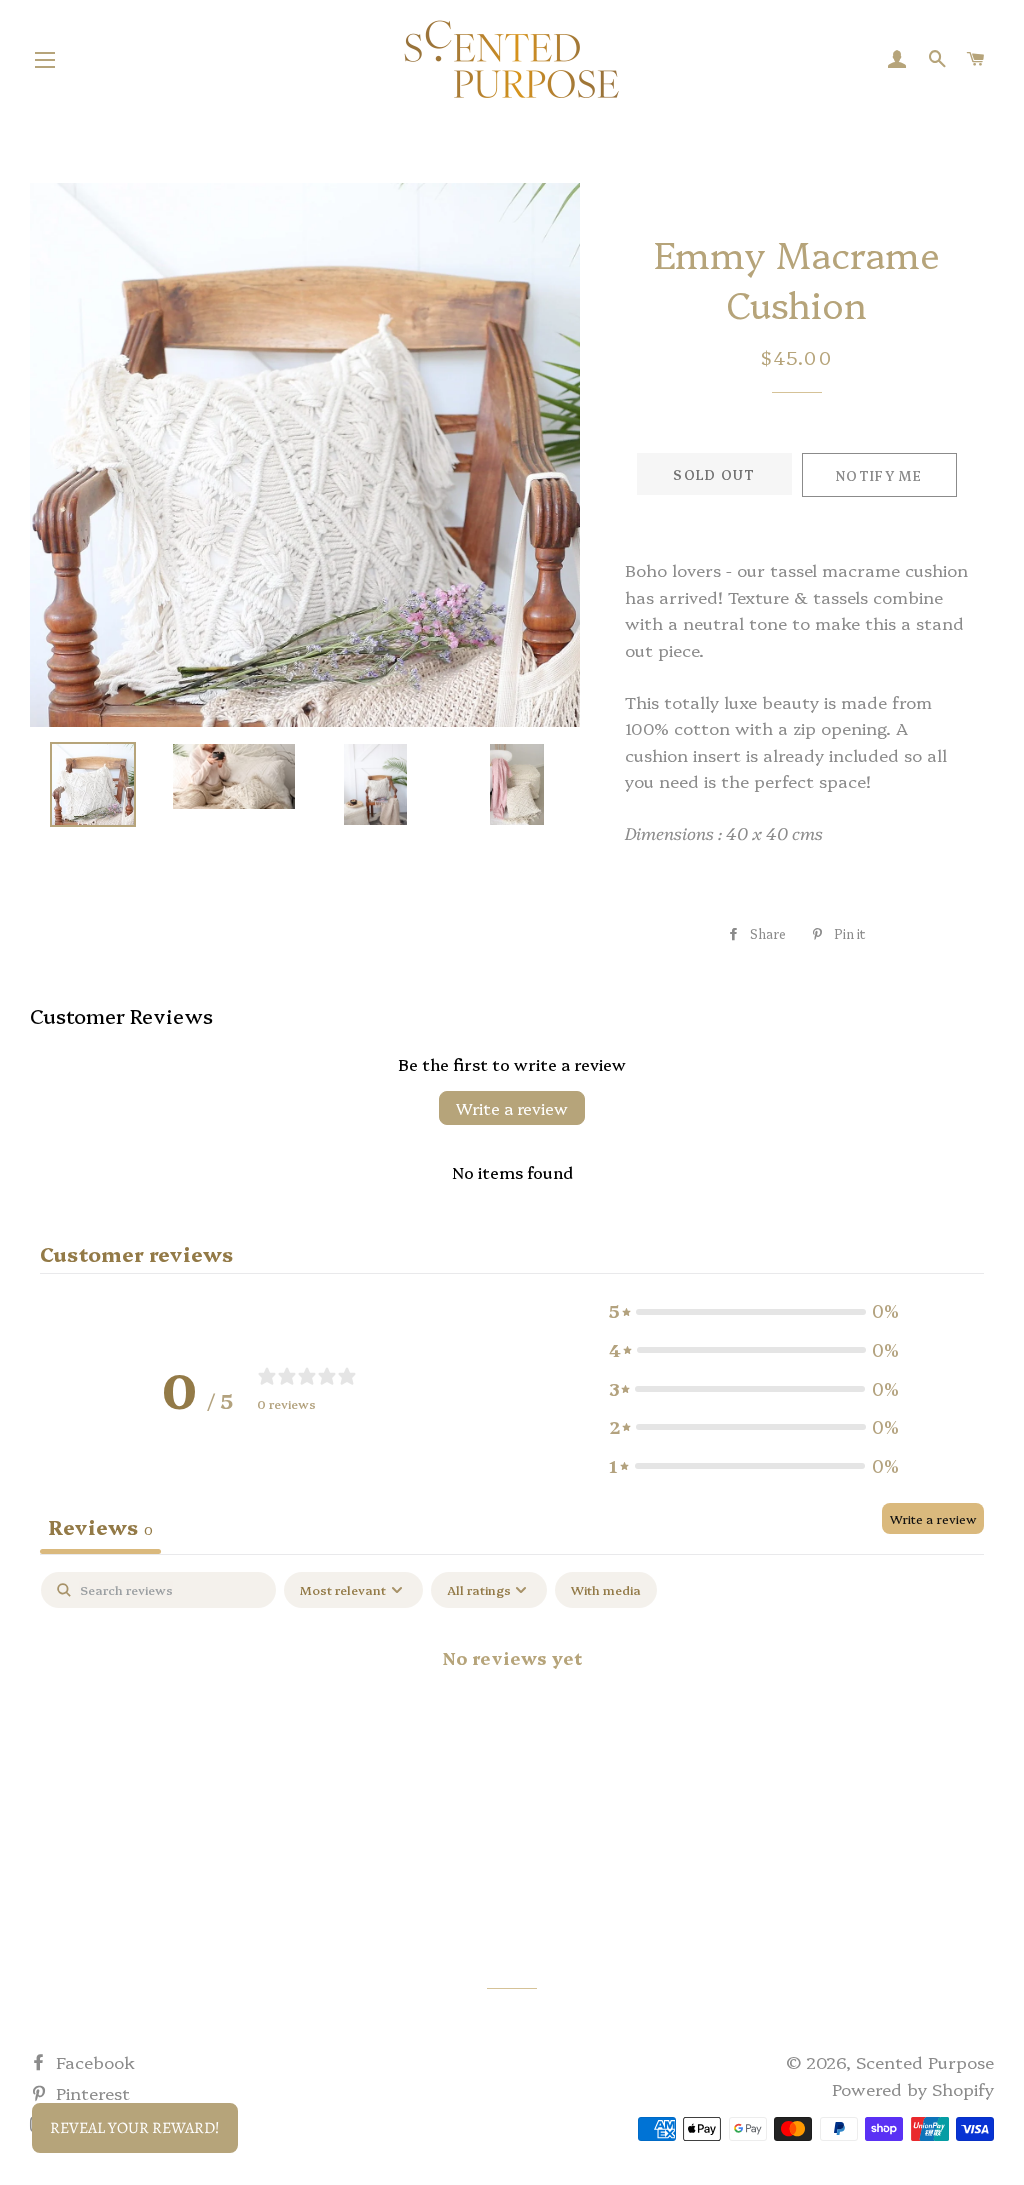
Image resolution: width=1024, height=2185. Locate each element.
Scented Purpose (925, 2061)
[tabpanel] (512, 1724)
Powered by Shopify (913, 2088)
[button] (754, 1311)
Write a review (512, 1108)
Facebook (93, 2061)
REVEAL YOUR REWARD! (135, 2128)
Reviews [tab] (100, 1526)
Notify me (879, 475)
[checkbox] (606, 1590)
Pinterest (90, 2092)
